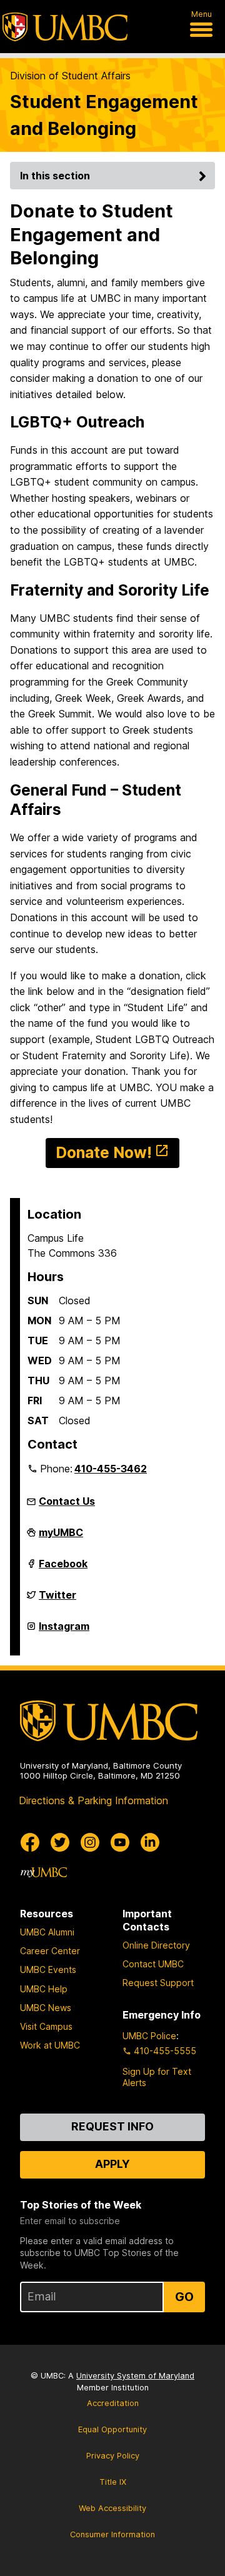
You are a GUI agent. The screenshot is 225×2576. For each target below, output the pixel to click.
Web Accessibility (112, 2508)
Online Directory (156, 1945)
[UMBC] (65, 27)
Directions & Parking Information (93, 1800)
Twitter (57, 1600)
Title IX (113, 2482)
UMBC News (46, 2008)
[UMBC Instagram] (90, 1842)
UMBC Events (48, 1969)
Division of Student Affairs (70, 76)
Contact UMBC (153, 1964)
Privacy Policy (113, 2456)
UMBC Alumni (47, 1932)
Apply (112, 2164)
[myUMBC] (44, 1872)
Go (184, 2297)
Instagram (64, 1631)
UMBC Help (44, 1989)
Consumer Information (112, 2534)
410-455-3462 (111, 1469)
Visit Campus (46, 2026)
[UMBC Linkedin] (150, 1842)
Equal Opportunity (112, 2429)
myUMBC (61, 1537)
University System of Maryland (135, 2376)
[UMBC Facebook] (30, 1842)
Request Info (112, 2126)
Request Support (158, 1983)
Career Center (50, 1951)
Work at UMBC (50, 2045)
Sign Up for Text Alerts (157, 2077)
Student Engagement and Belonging (104, 115)
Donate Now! (104, 1152)
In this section (55, 176)
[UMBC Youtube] (120, 1842)
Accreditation (113, 2403)
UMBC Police (149, 2036)
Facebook (63, 1569)
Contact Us (67, 1501)
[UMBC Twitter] (60, 1842)
